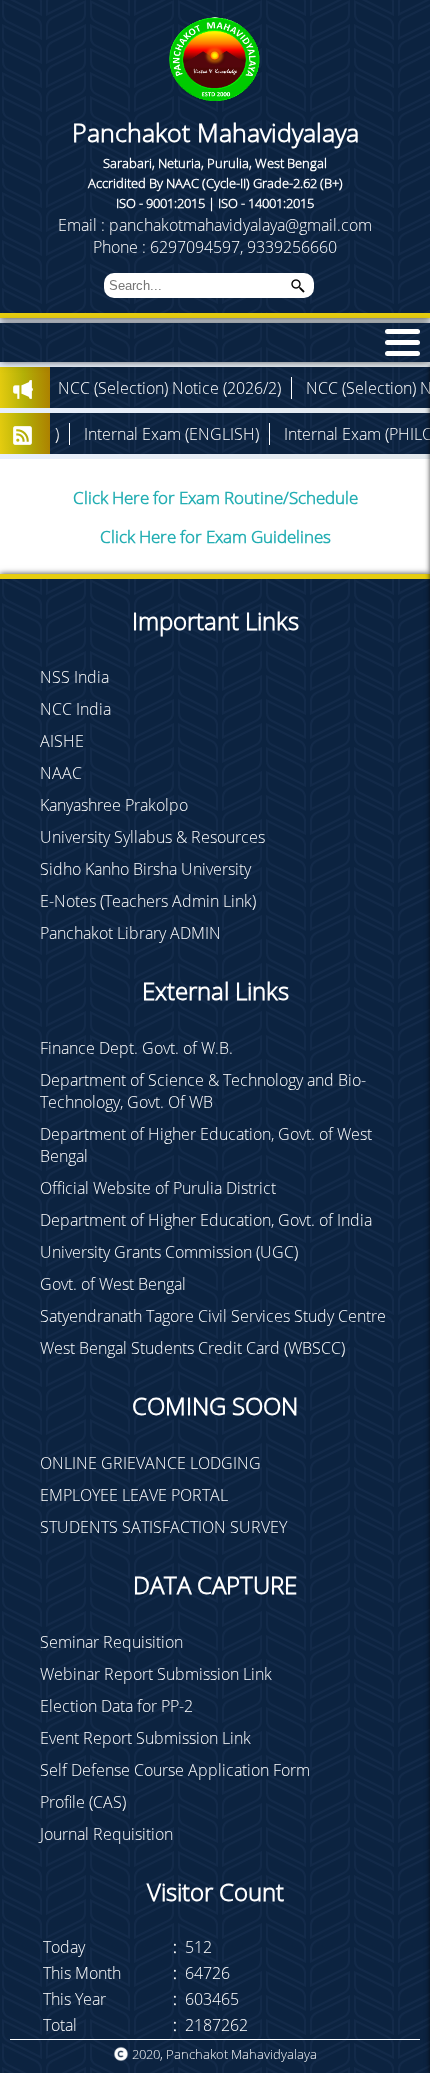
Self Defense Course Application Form (175, 1770)
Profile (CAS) (83, 1802)
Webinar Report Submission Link (156, 1674)
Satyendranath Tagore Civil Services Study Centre (213, 1316)
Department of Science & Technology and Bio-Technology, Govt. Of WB (203, 1091)
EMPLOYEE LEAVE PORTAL (134, 1495)
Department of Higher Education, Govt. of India (206, 1220)
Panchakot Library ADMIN (130, 933)
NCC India (75, 709)
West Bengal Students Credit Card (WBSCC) (192, 1348)
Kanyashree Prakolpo (114, 805)
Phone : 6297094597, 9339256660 (215, 247)
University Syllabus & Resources (152, 837)
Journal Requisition (106, 1834)
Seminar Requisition (111, 1642)
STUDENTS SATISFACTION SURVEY (163, 1527)
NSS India (74, 677)
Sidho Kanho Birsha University (145, 869)
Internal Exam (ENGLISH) (123, 434)
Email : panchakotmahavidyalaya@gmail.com (215, 225)
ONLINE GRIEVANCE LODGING (150, 1463)
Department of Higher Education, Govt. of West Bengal (206, 1145)
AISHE (62, 741)
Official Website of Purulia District (158, 1188)
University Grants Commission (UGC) (169, 1252)
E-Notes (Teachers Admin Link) (148, 901)
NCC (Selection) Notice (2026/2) (121, 388)
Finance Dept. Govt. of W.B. (136, 1048)
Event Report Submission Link (145, 1738)
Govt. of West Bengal (113, 1284)
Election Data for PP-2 (116, 1706)
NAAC (61, 773)
